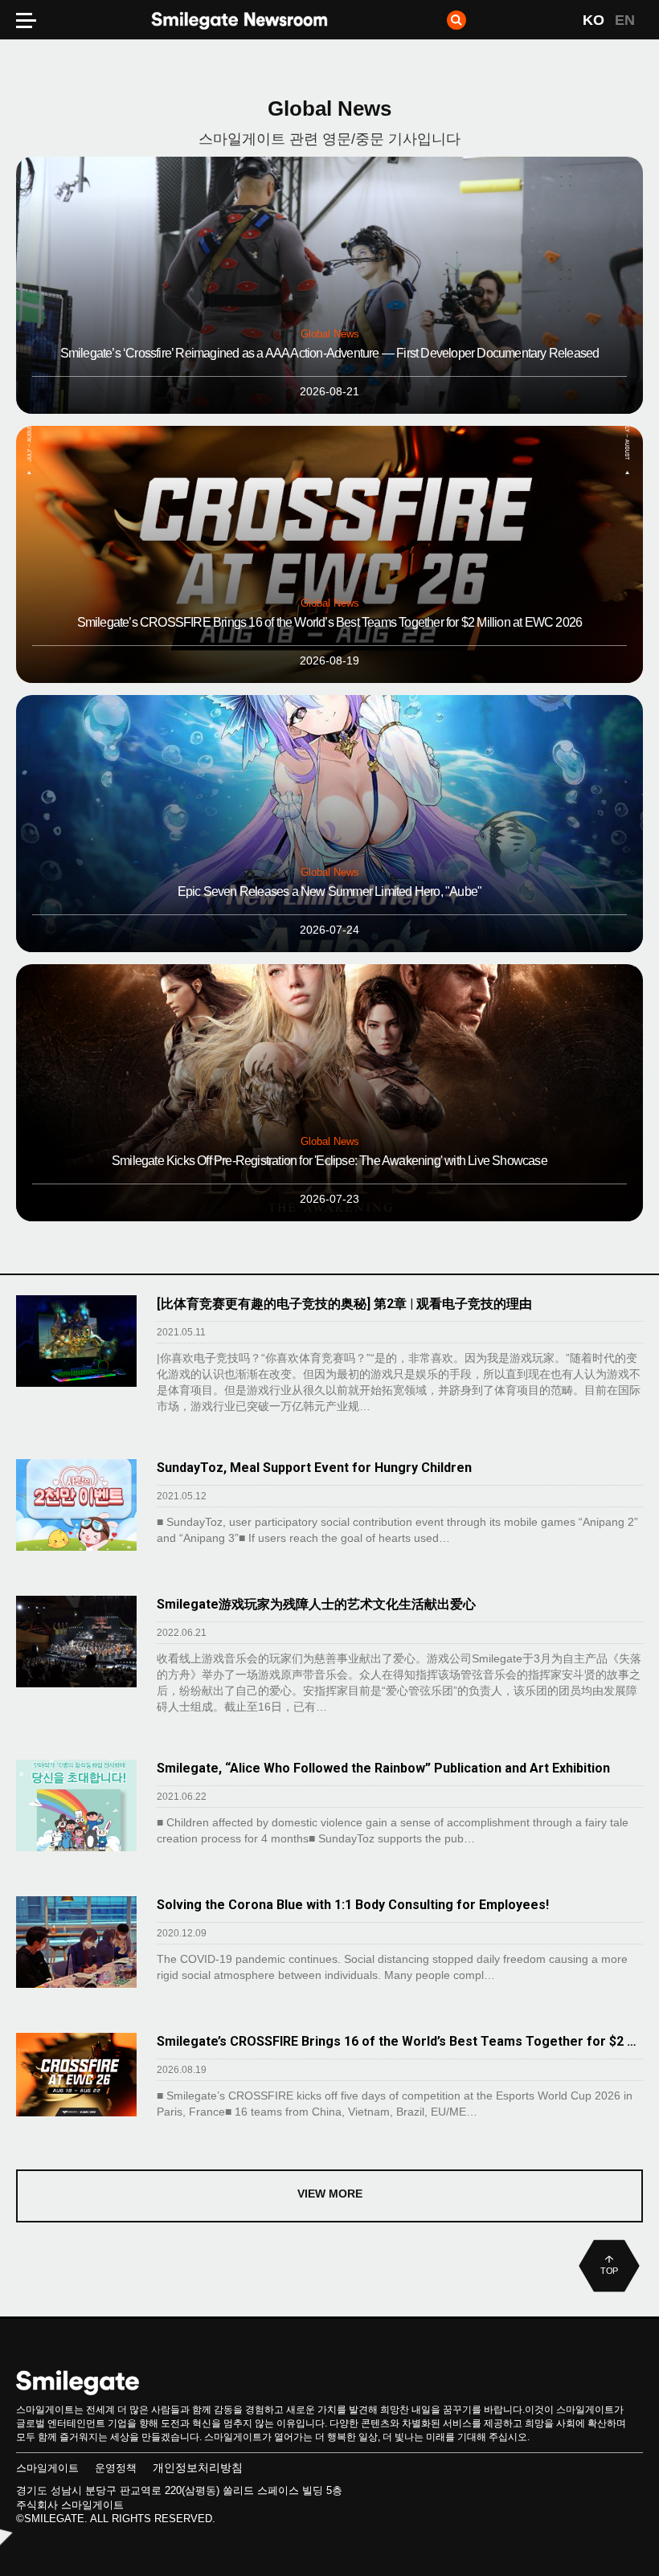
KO (594, 20)
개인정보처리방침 (198, 2468)
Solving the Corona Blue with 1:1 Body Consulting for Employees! (353, 1905)
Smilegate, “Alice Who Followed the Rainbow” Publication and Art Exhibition (383, 1768)
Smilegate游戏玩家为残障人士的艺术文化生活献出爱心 (316, 1604)
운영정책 (116, 2468)
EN (625, 20)
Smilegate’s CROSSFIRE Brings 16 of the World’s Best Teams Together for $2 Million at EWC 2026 (400, 2041)
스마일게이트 (47, 2468)
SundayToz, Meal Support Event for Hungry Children (314, 1468)
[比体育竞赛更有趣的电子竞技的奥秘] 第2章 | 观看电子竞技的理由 (344, 1304)
